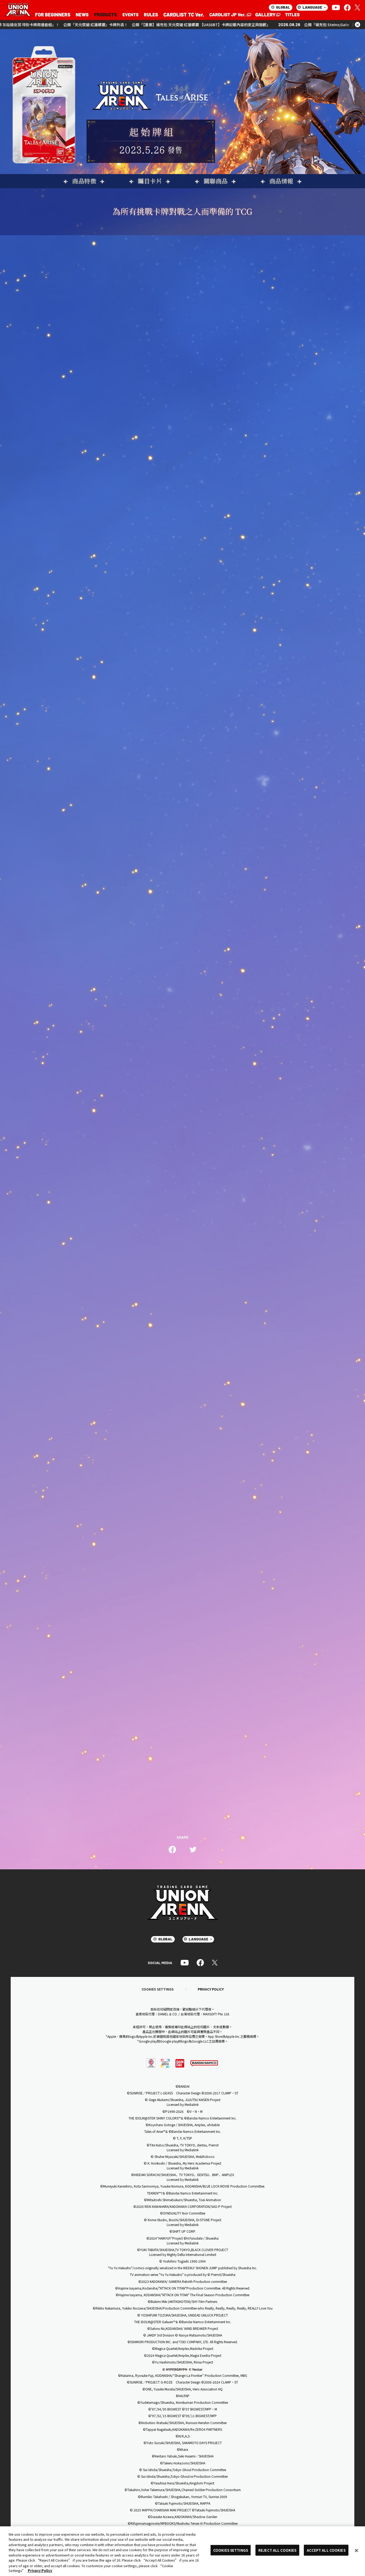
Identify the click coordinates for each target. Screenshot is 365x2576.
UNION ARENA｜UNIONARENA (18, 10)
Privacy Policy (40, 2571)
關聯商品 (216, 181)
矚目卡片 (150, 181)
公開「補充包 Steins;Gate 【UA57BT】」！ (263, 25)
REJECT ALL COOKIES (277, 2550)
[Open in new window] (230, 15)
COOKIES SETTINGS (158, 1989)
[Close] (356, 2550)
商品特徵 (84, 181)
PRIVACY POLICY (211, 1989)
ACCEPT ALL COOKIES (326, 2550)
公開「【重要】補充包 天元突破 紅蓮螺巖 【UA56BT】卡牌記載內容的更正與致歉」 (123, 25)
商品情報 (281, 181)
